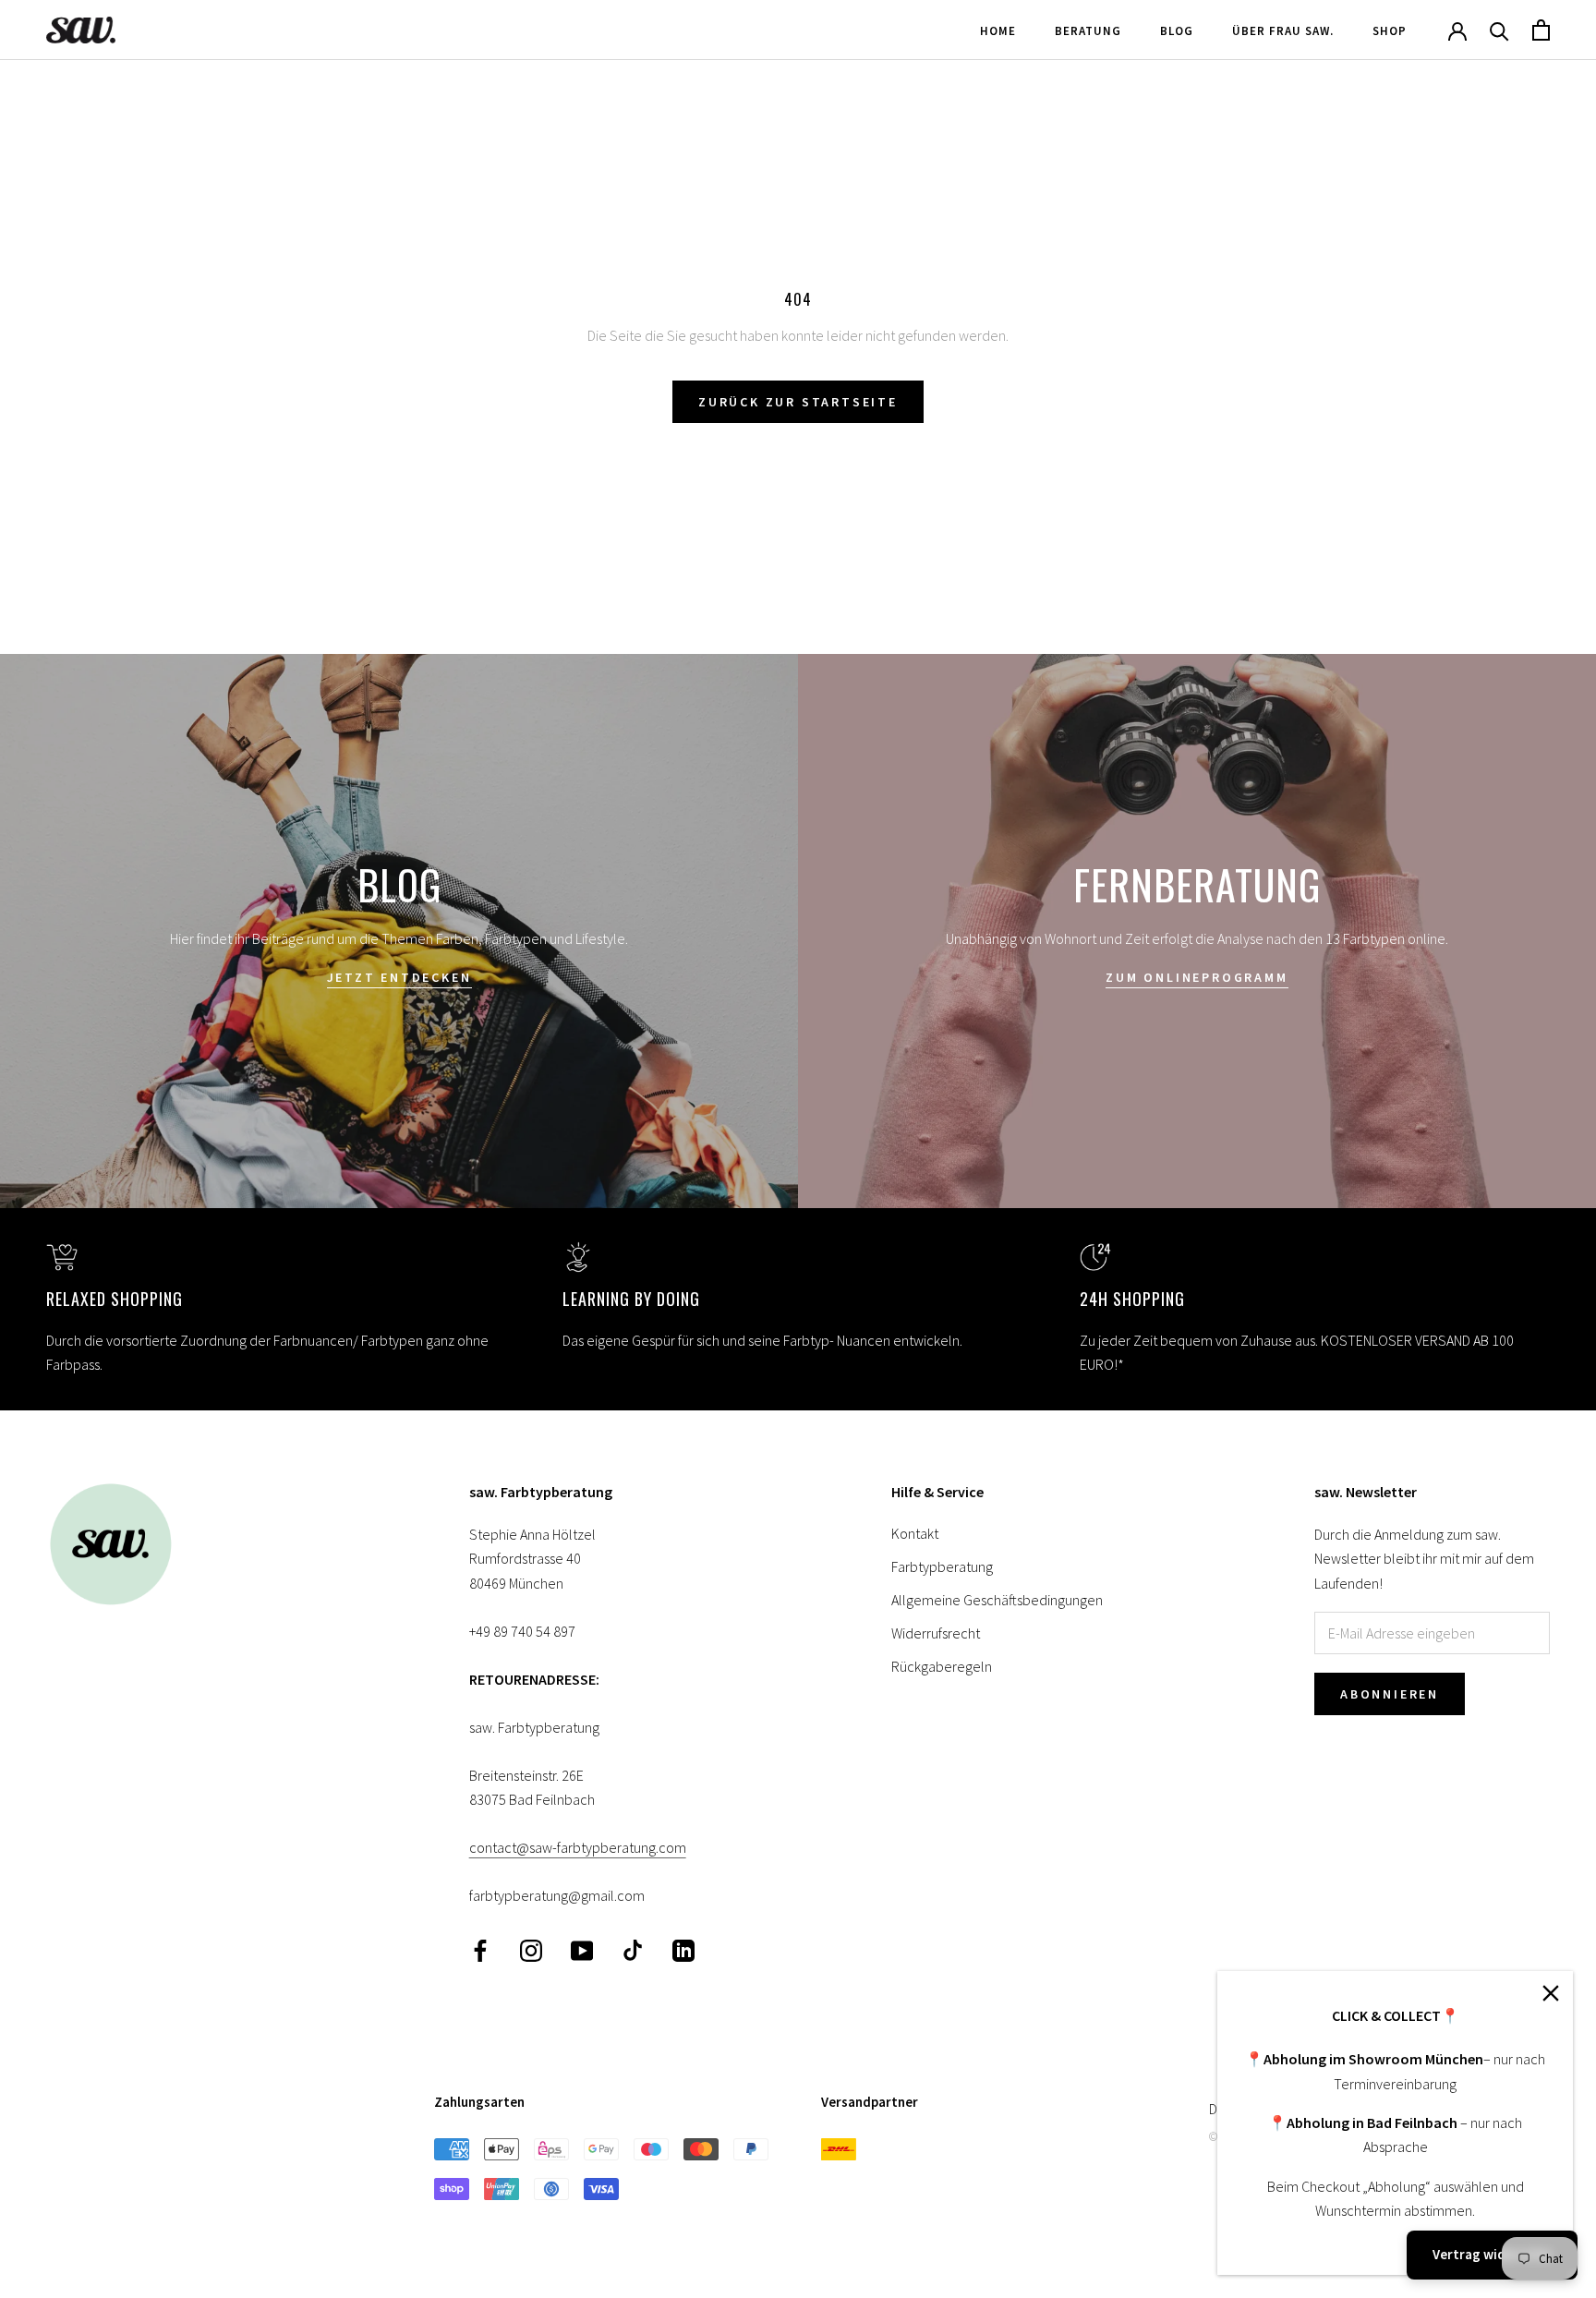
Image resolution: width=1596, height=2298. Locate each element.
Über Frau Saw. (1283, 31)
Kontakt (915, 1533)
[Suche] (1499, 30)
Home (998, 31)
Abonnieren (1390, 1694)
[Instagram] (531, 1949)
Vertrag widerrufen (1492, 2254)
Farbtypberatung (942, 1566)
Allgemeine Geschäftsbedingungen (997, 1600)
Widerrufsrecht (936, 1633)
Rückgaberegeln (942, 1666)
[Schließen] (1551, 1993)
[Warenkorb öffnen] (1541, 30)
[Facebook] (480, 1949)
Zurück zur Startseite (798, 402)
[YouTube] (582, 1949)
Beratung (1088, 31)
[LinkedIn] (683, 1949)
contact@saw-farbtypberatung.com (578, 1847)
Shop (1390, 31)
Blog (1177, 31)
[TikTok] (633, 1949)
